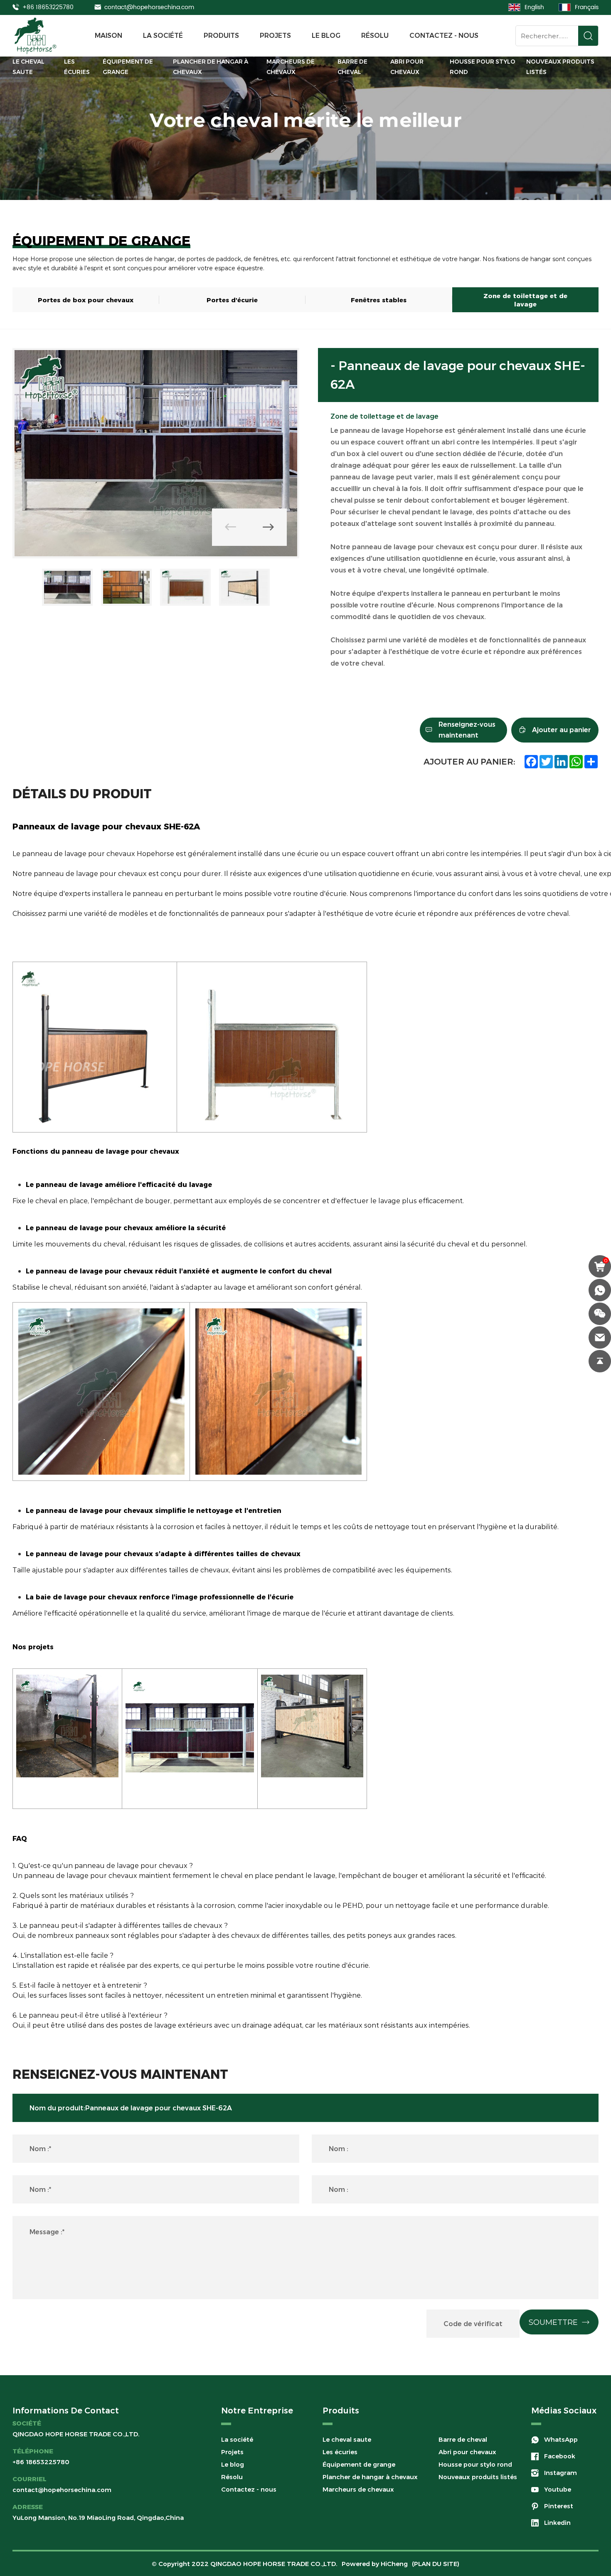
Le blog (326, 36)
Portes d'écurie (232, 300)
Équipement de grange (128, 67)
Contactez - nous (444, 36)
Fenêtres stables (379, 300)
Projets (275, 36)
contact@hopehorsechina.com (149, 7)
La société (163, 36)
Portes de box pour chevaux (86, 300)
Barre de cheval (352, 67)
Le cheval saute (28, 67)
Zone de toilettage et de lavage (525, 300)
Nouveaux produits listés (560, 67)
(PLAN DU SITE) (436, 2564)
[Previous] (231, 527)
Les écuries (77, 67)
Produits (221, 36)
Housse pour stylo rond (483, 67)
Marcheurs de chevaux (291, 67)
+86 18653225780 (48, 7)
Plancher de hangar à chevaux (211, 67)
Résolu (375, 36)
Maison (108, 36)
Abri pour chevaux (407, 67)
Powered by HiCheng (375, 2564)
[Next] (268, 527)
